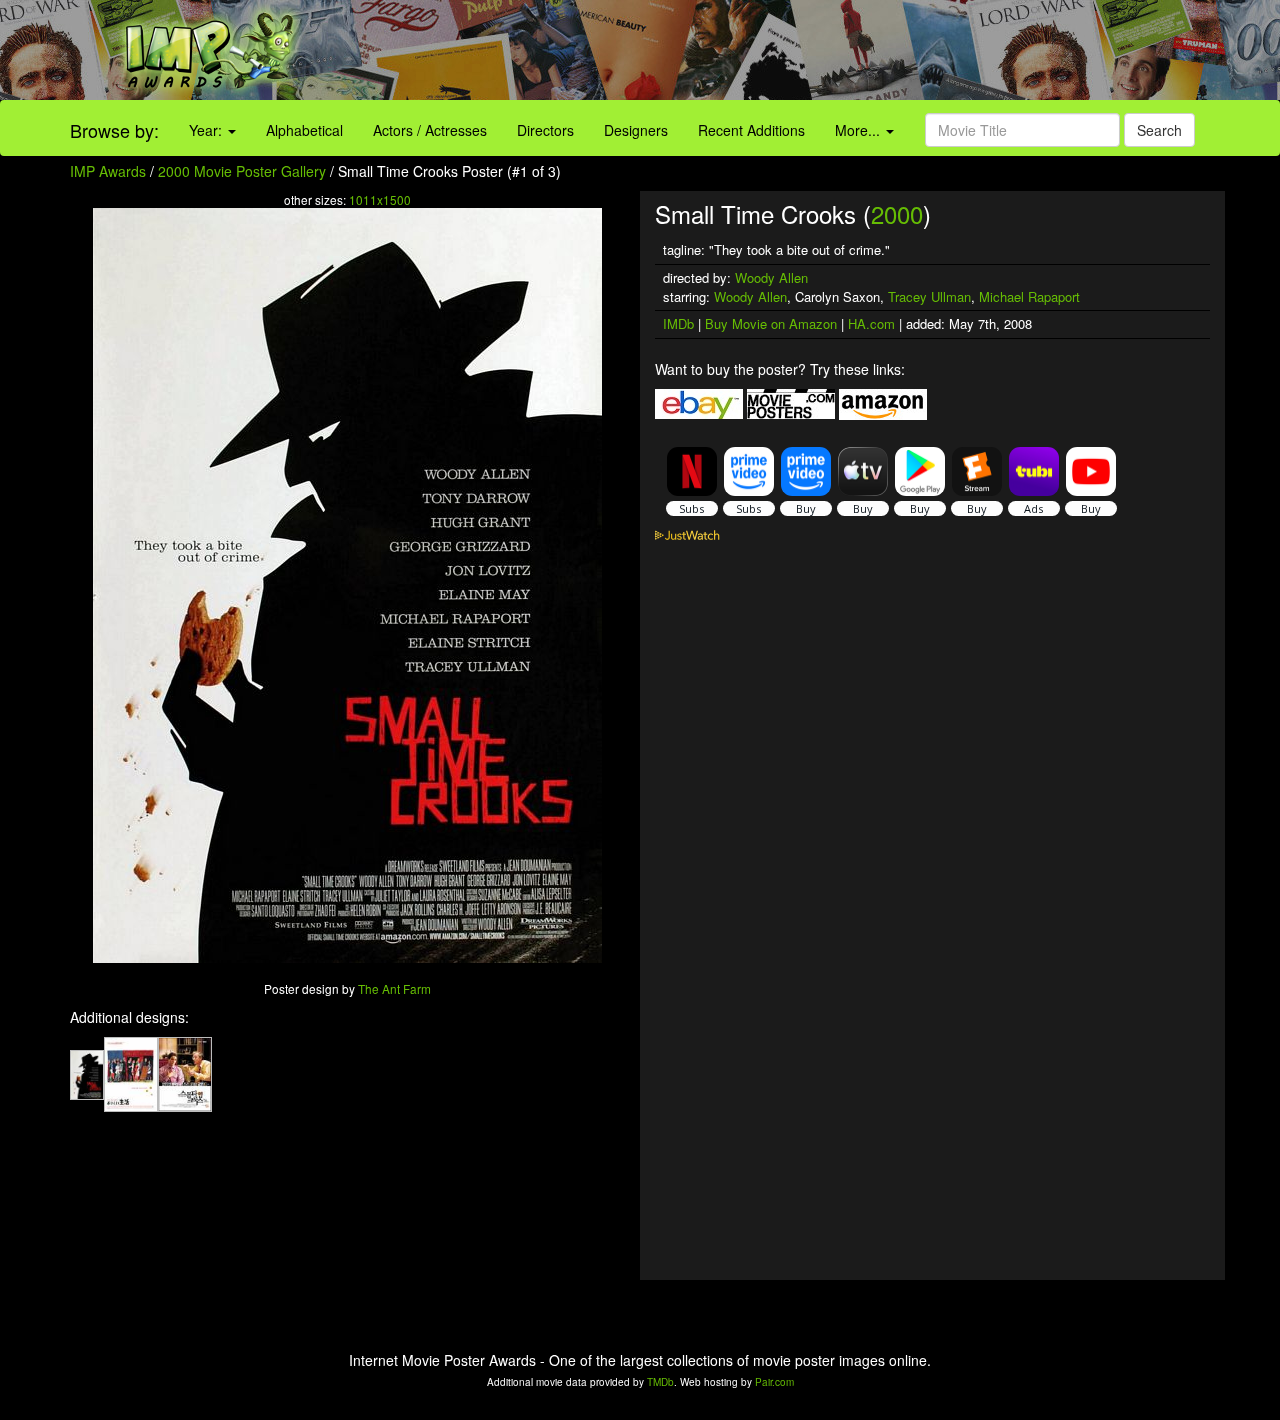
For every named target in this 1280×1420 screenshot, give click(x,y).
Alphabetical (304, 130)
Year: (207, 130)
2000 (897, 213)
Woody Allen (771, 277)
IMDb (678, 323)
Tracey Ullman (929, 296)
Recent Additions (751, 130)
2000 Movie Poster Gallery (242, 171)
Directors (545, 130)
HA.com (871, 323)
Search (1159, 130)
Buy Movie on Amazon (771, 323)
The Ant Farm (394, 988)
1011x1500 (380, 199)
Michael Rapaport (1029, 296)
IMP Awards (108, 171)
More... (859, 130)
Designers (636, 130)
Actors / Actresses (430, 130)
